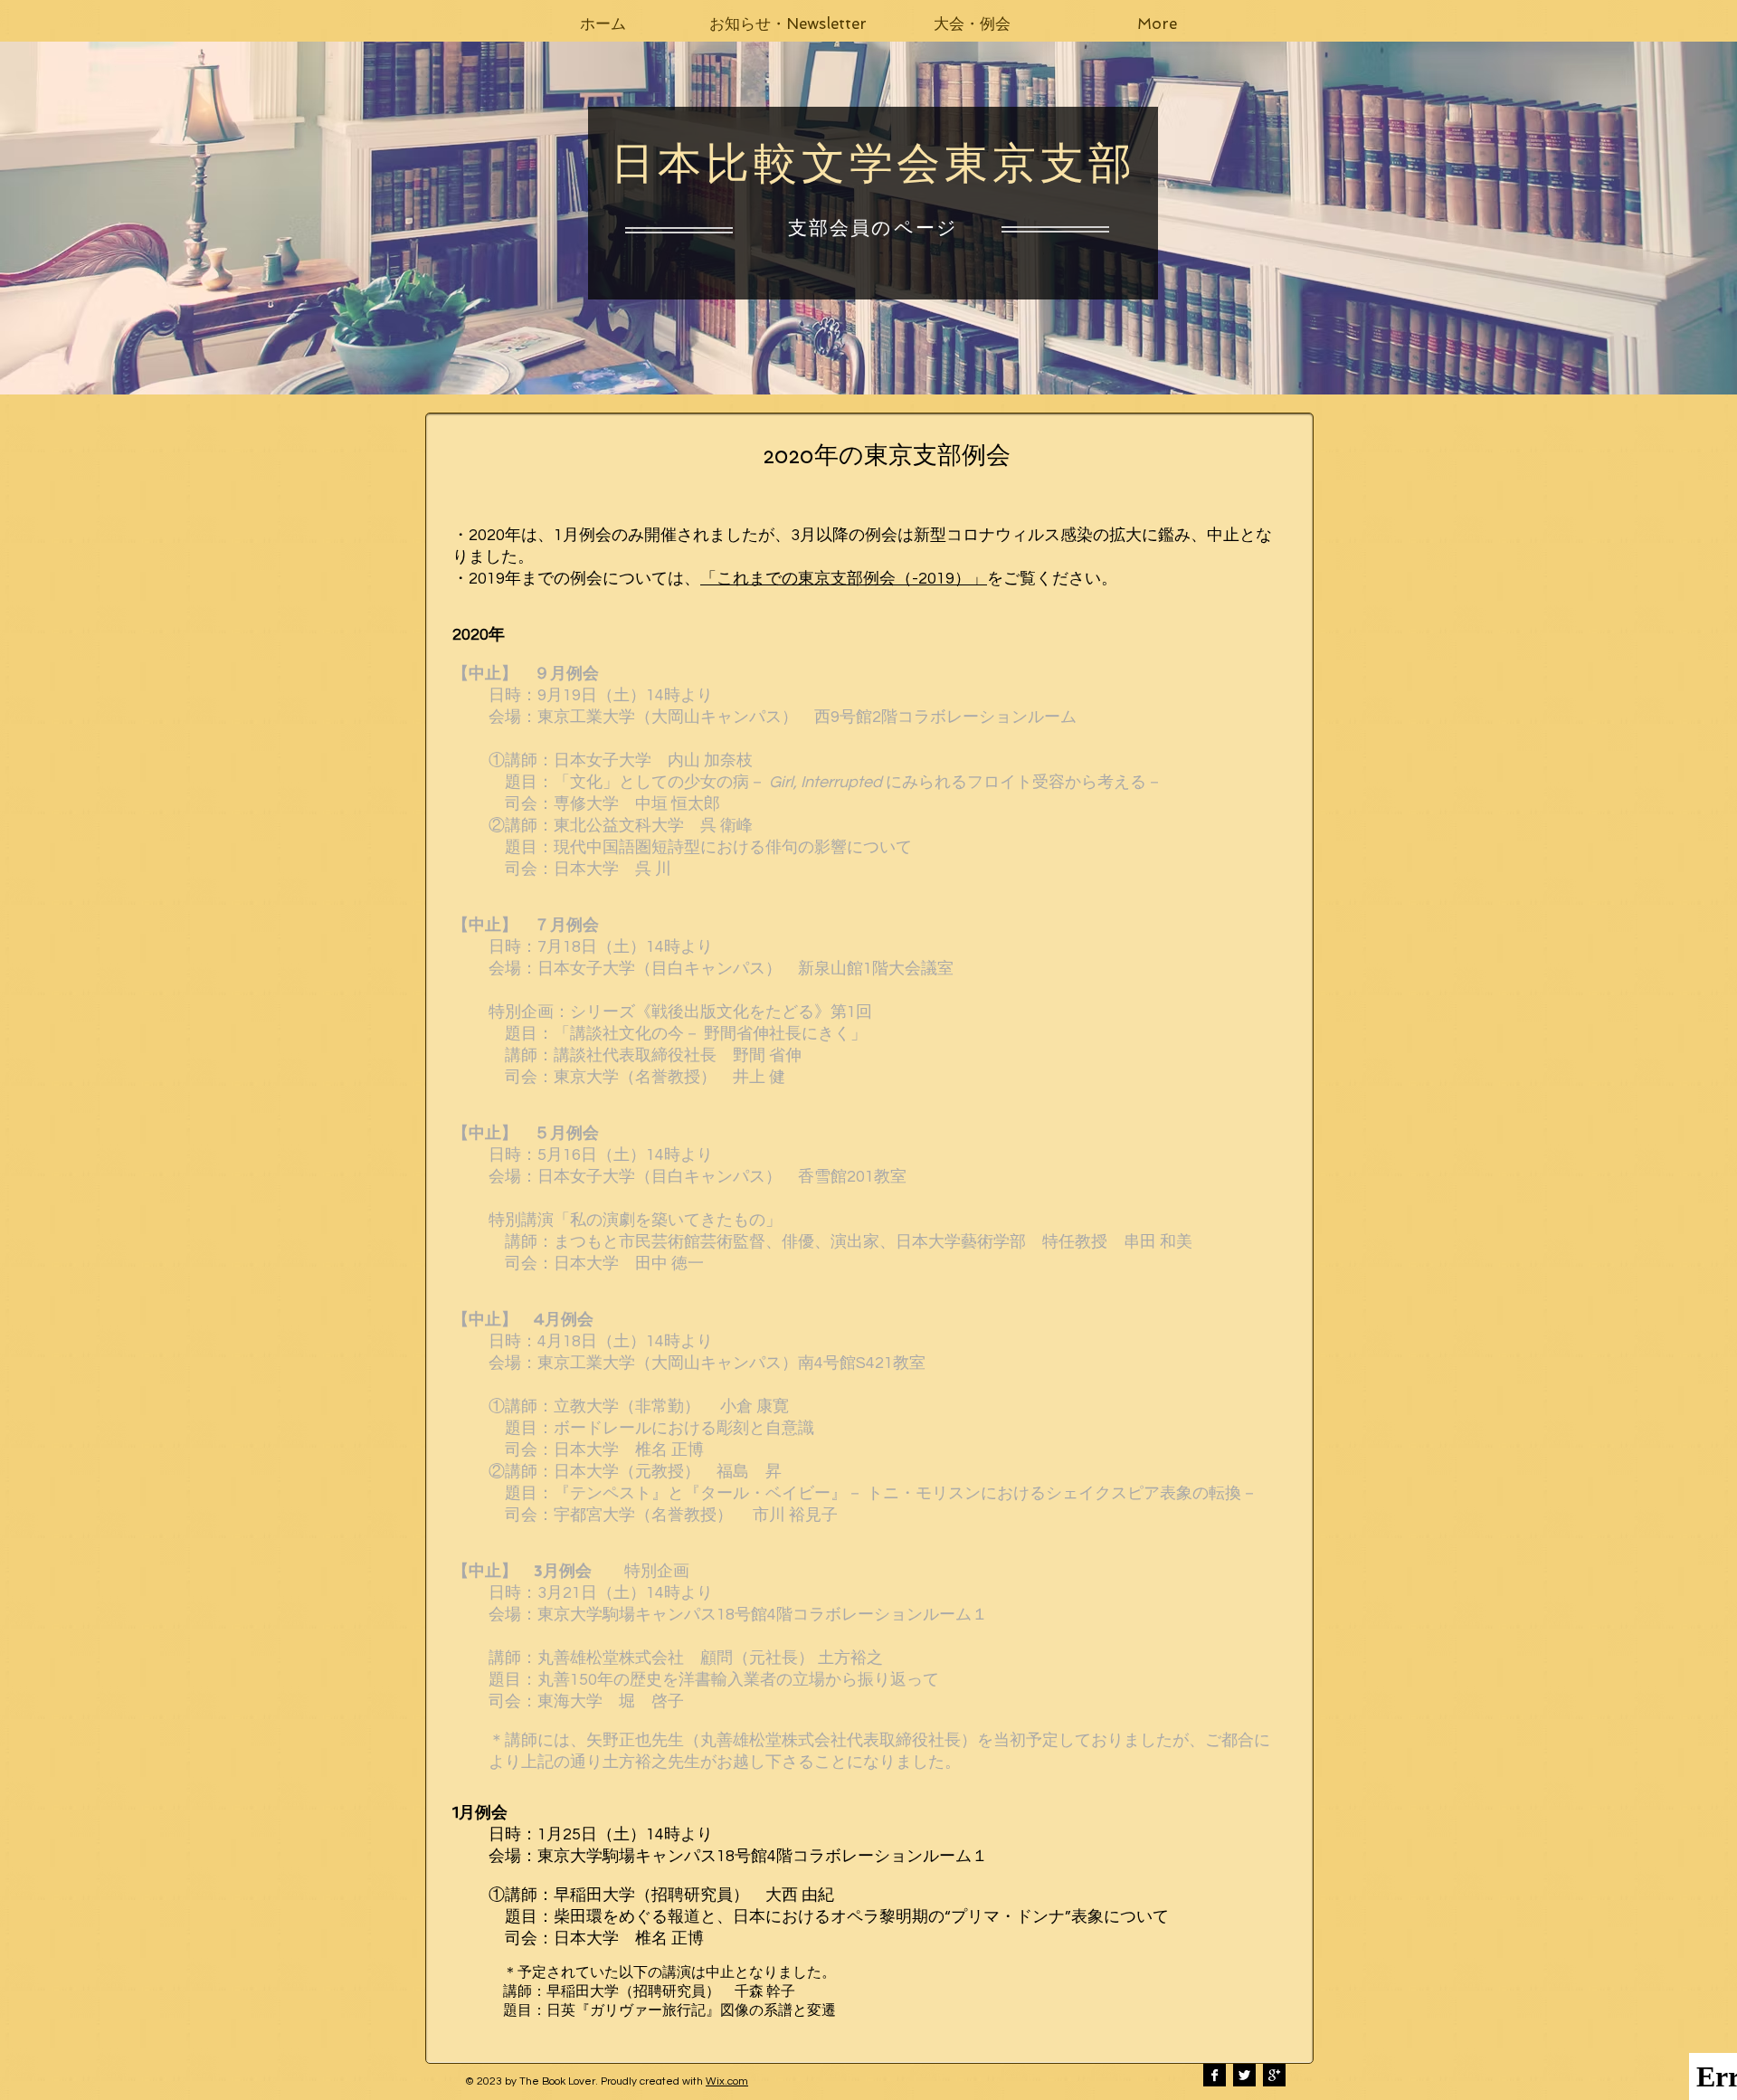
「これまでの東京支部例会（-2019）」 (844, 579)
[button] (788, 24)
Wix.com (727, 2081)
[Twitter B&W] (1244, 2075)
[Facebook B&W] (1215, 2075)
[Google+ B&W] (1274, 2075)
